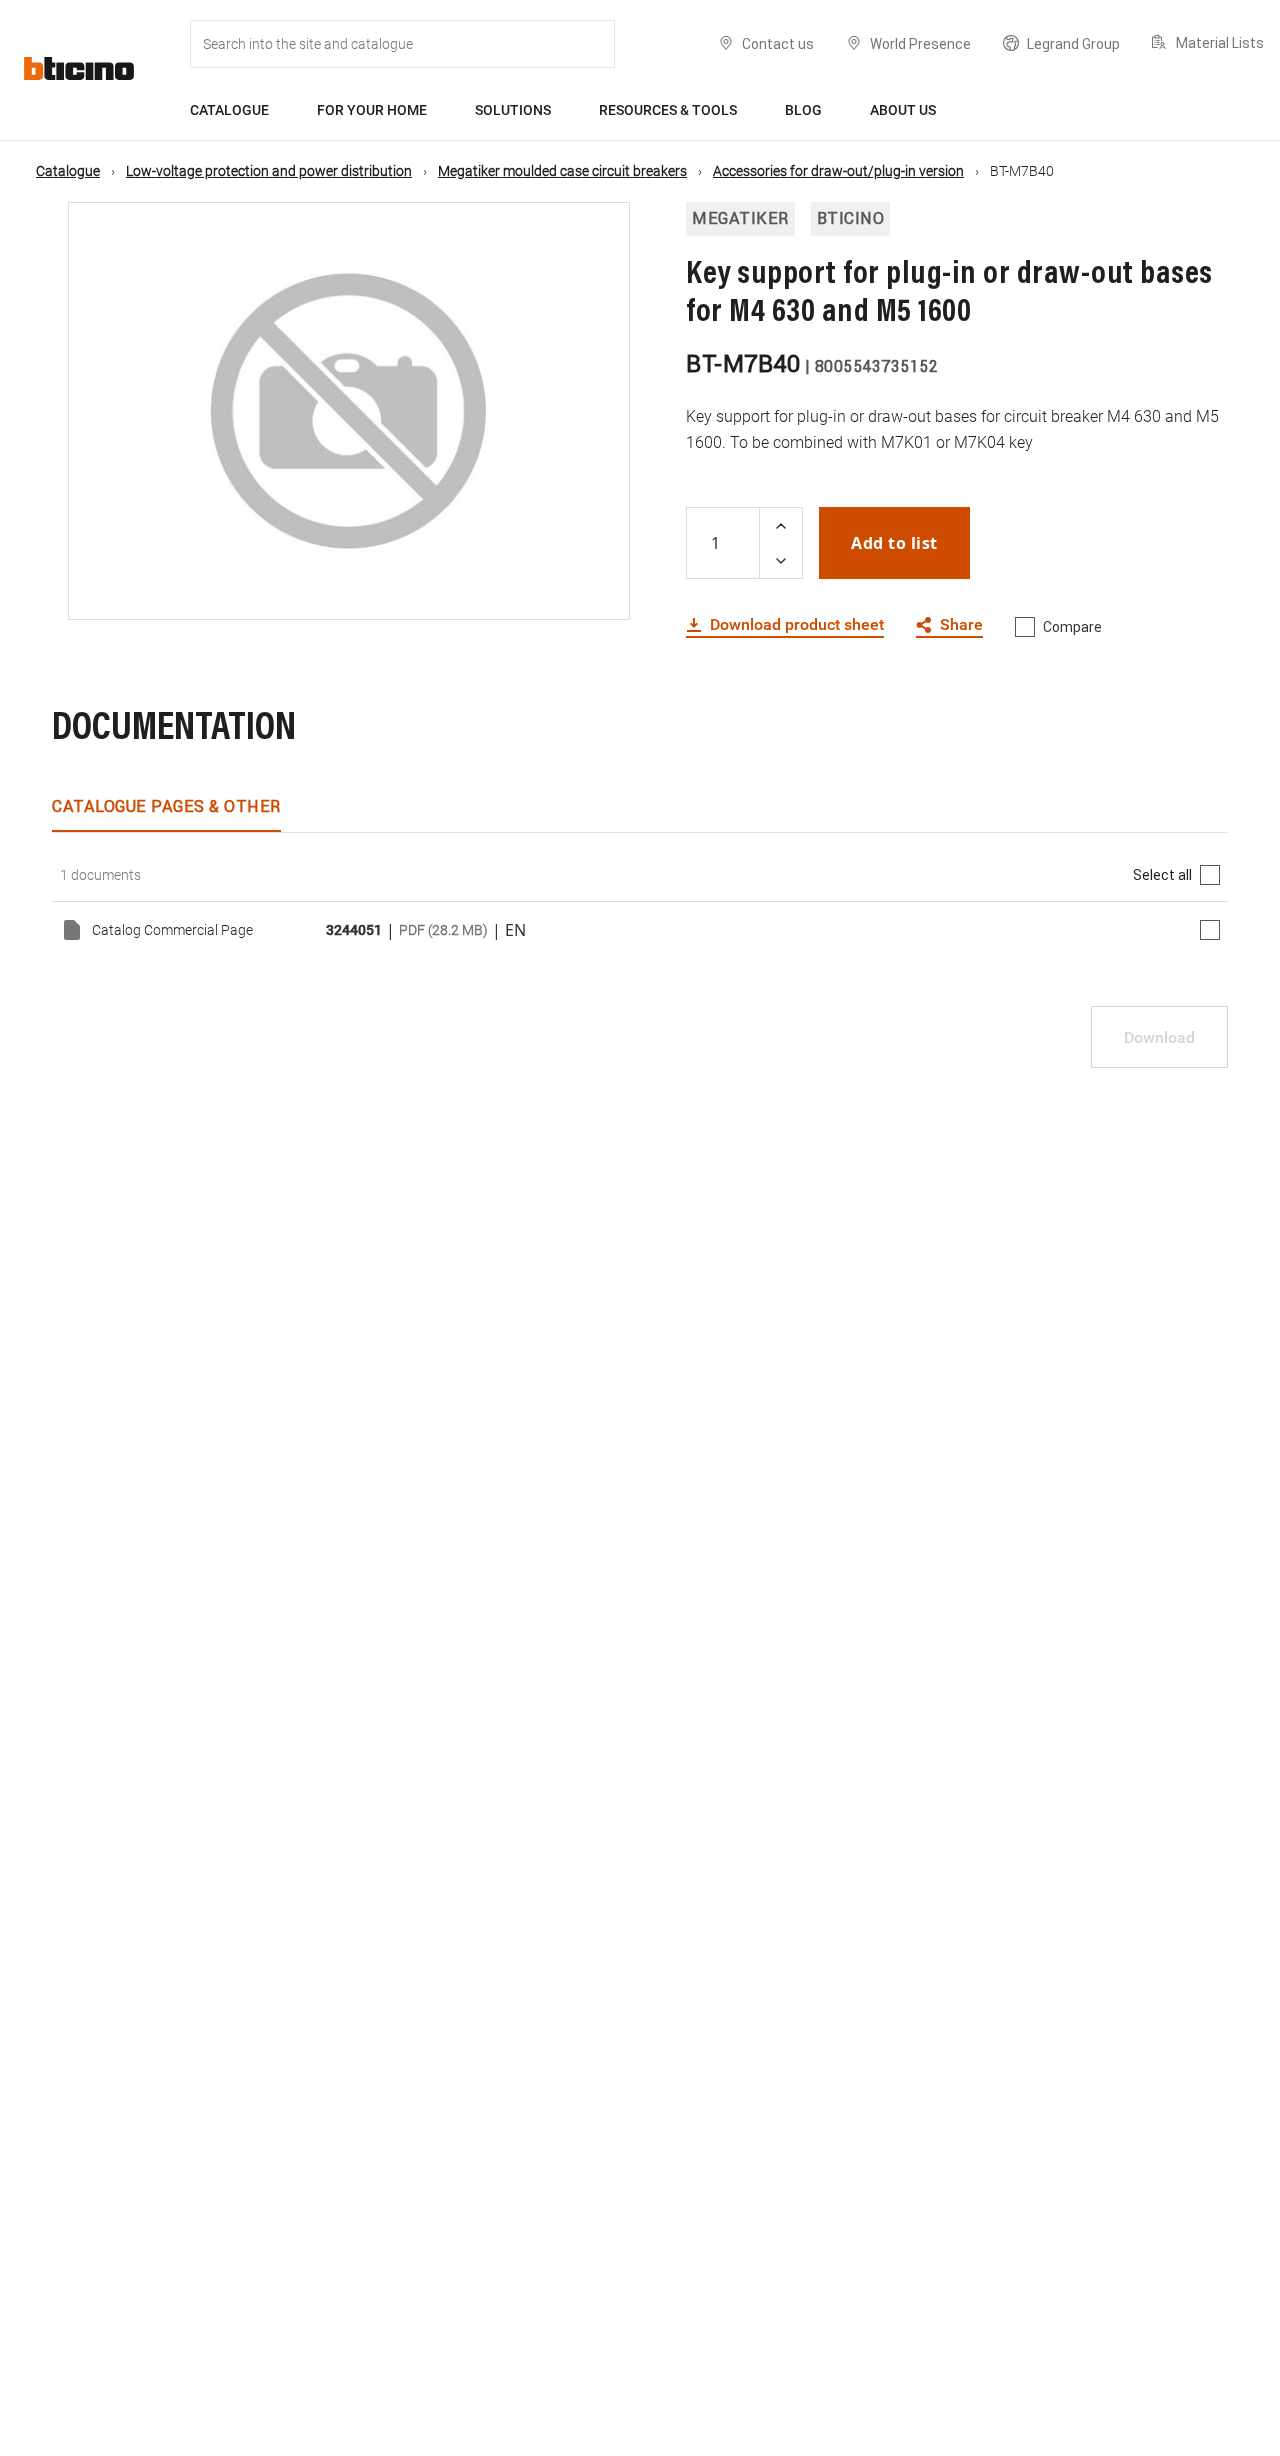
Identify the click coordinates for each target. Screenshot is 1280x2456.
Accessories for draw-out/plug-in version (838, 171)
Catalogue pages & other (166, 806)
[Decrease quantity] (781, 560)
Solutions (513, 110)
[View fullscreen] (597, 587)
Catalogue (229, 110)
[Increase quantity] (781, 525)
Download (1159, 1037)
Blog (803, 110)
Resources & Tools (668, 110)
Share (961, 625)
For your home (372, 110)
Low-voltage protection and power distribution (269, 171)
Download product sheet (797, 625)
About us (903, 110)
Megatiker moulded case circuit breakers (562, 171)
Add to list (894, 543)
